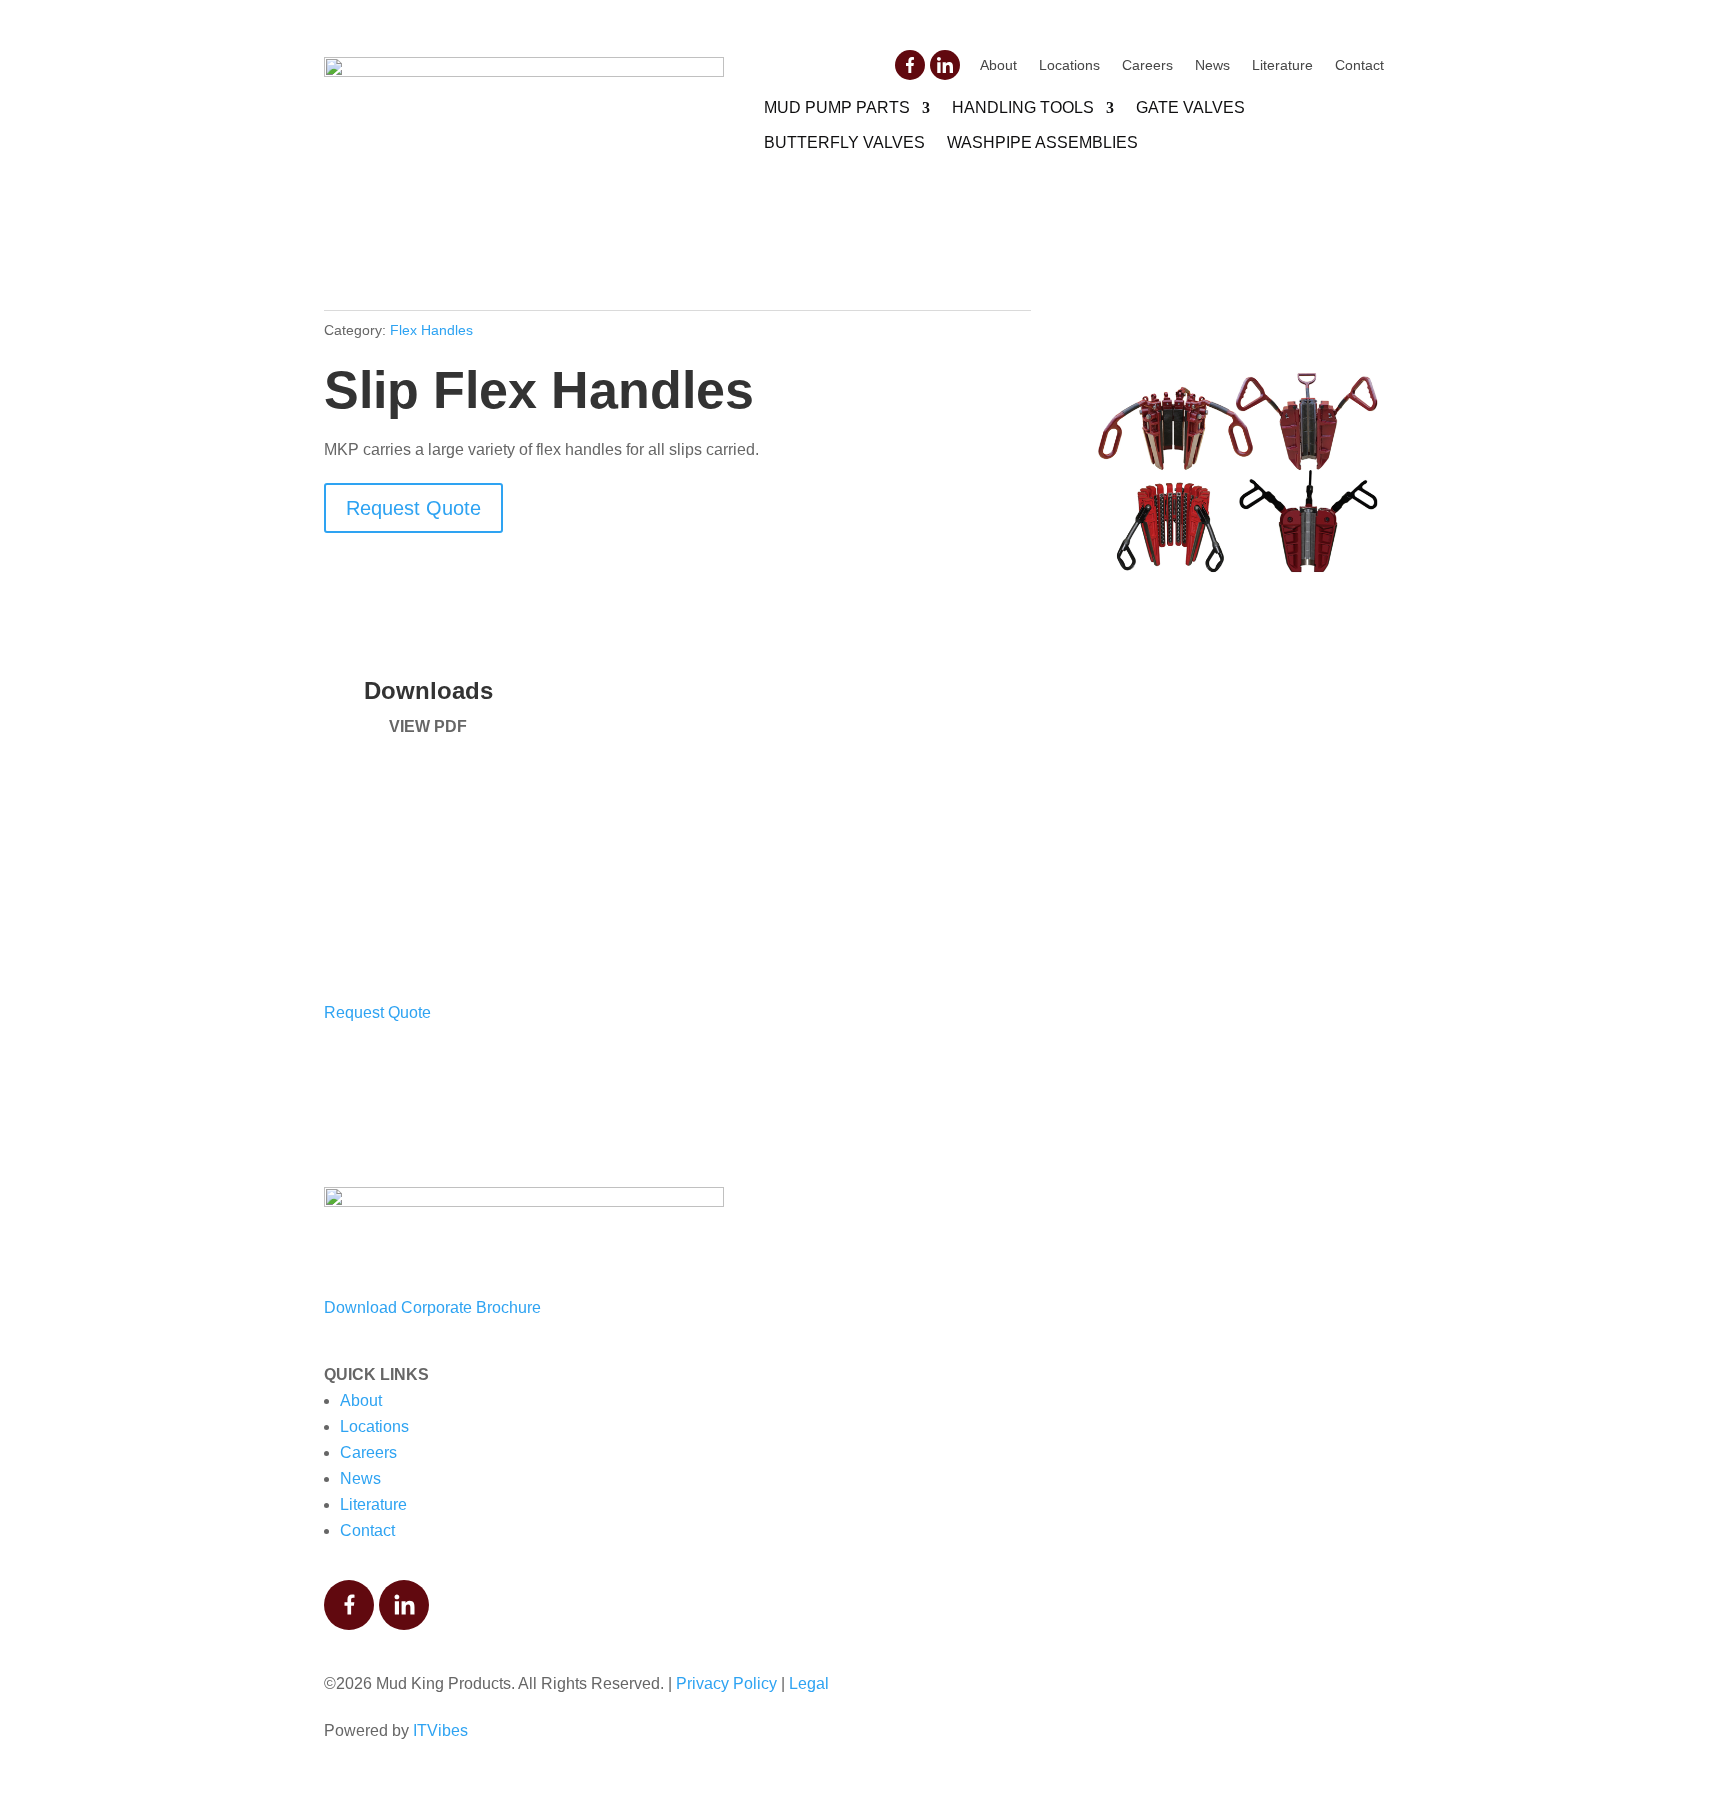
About (998, 65)
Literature (1282, 65)
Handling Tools (1023, 107)
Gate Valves (1190, 107)
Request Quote (413, 508)
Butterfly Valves (844, 142)
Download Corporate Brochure (432, 1307)
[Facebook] (910, 65)
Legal (809, 1683)
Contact (1359, 65)
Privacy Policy (726, 1683)
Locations (1069, 65)
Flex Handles (431, 330)
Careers (1147, 65)
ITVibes (440, 1730)
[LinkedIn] (945, 65)
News (1212, 65)
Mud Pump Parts (837, 107)
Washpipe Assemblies (1042, 142)
